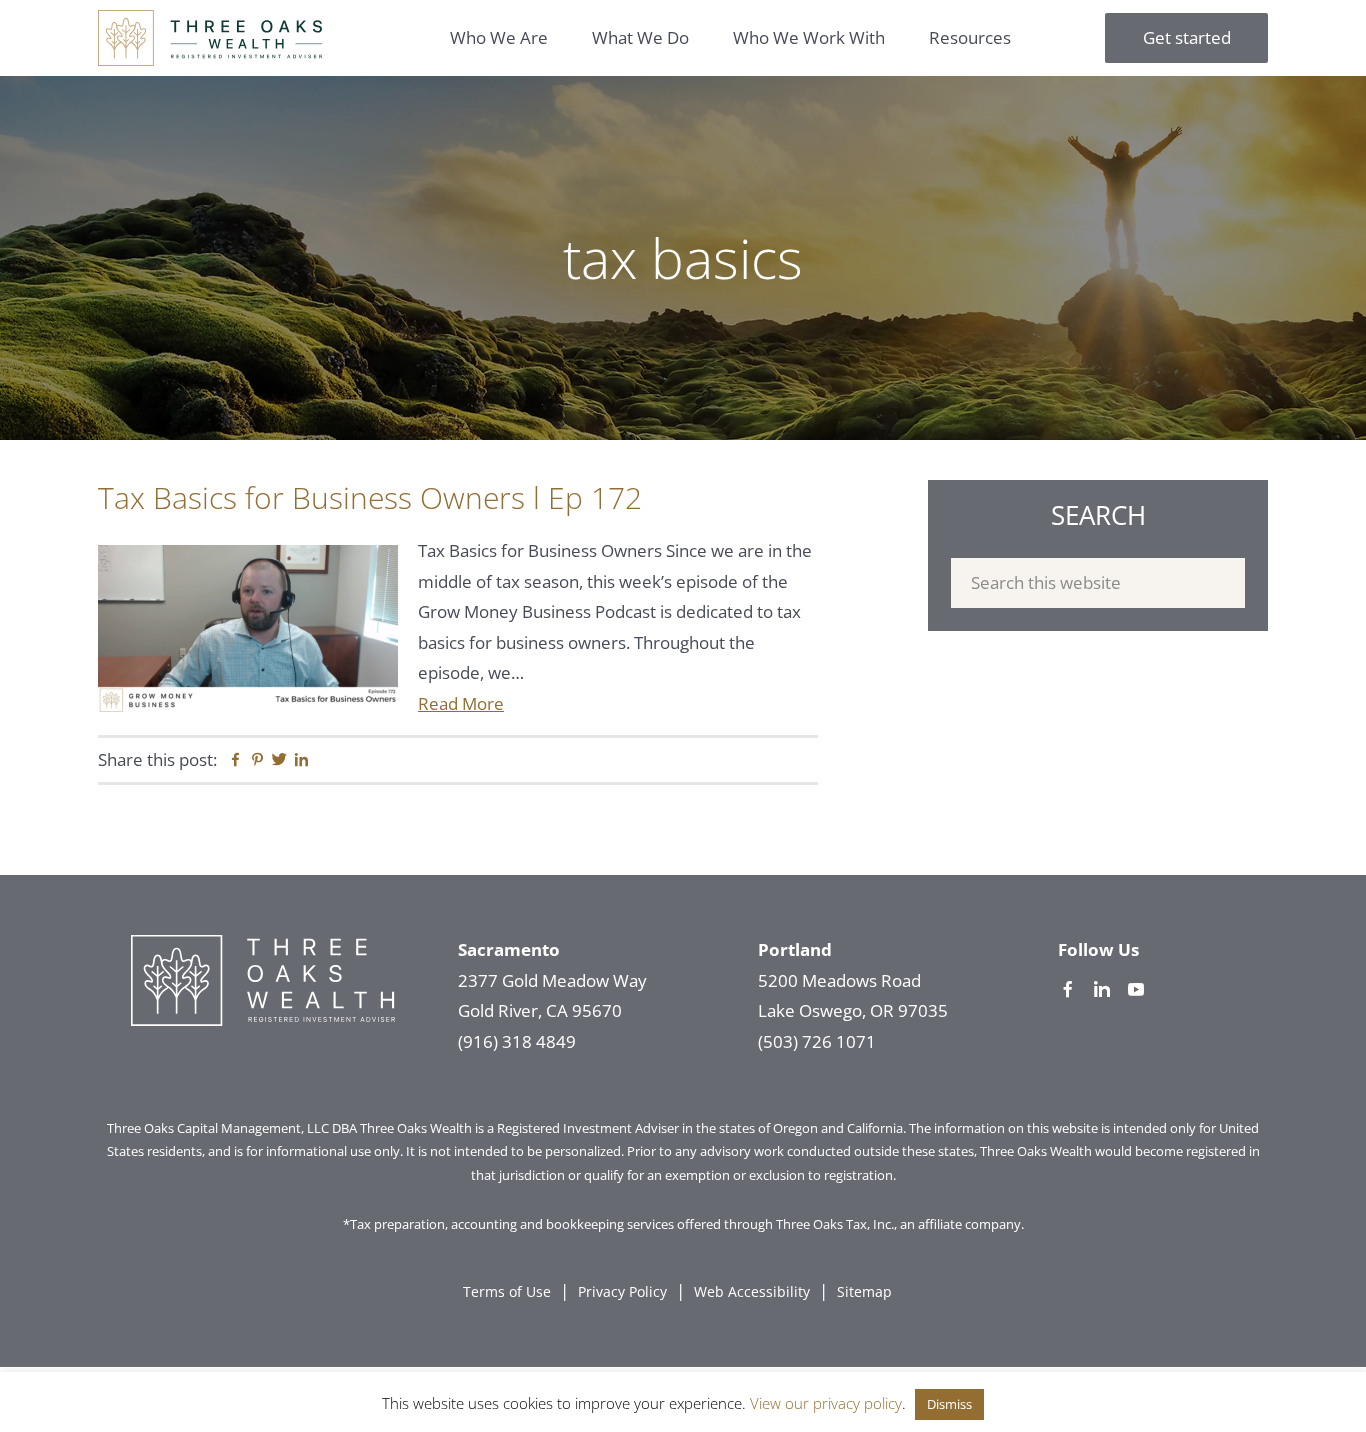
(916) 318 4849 (517, 1041)
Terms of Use (507, 1291)
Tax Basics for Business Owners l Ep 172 (370, 497)
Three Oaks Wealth (210, 38)
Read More (461, 703)
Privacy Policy (622, 1291)
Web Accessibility (752, 1291)
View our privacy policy (826, 1403)
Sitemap (864, 1291)
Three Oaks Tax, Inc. (835, 1224)
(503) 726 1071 (817, 1041)
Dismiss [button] (949, 1404)
